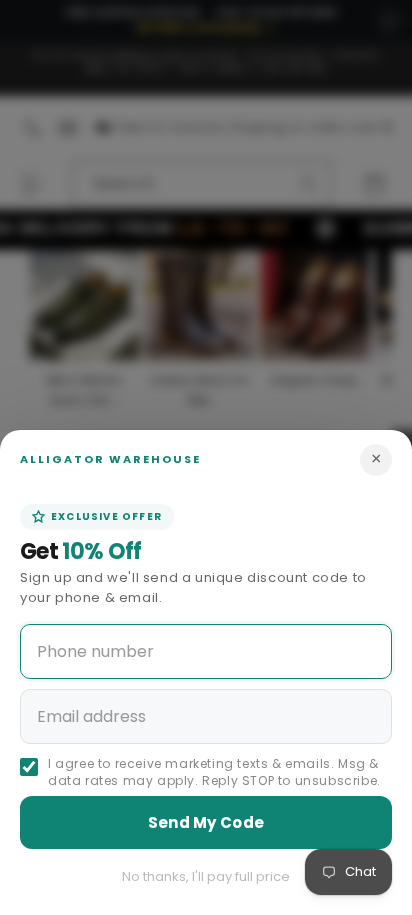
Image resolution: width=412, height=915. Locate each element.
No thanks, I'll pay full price (206, 876)
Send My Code (206, 822)
